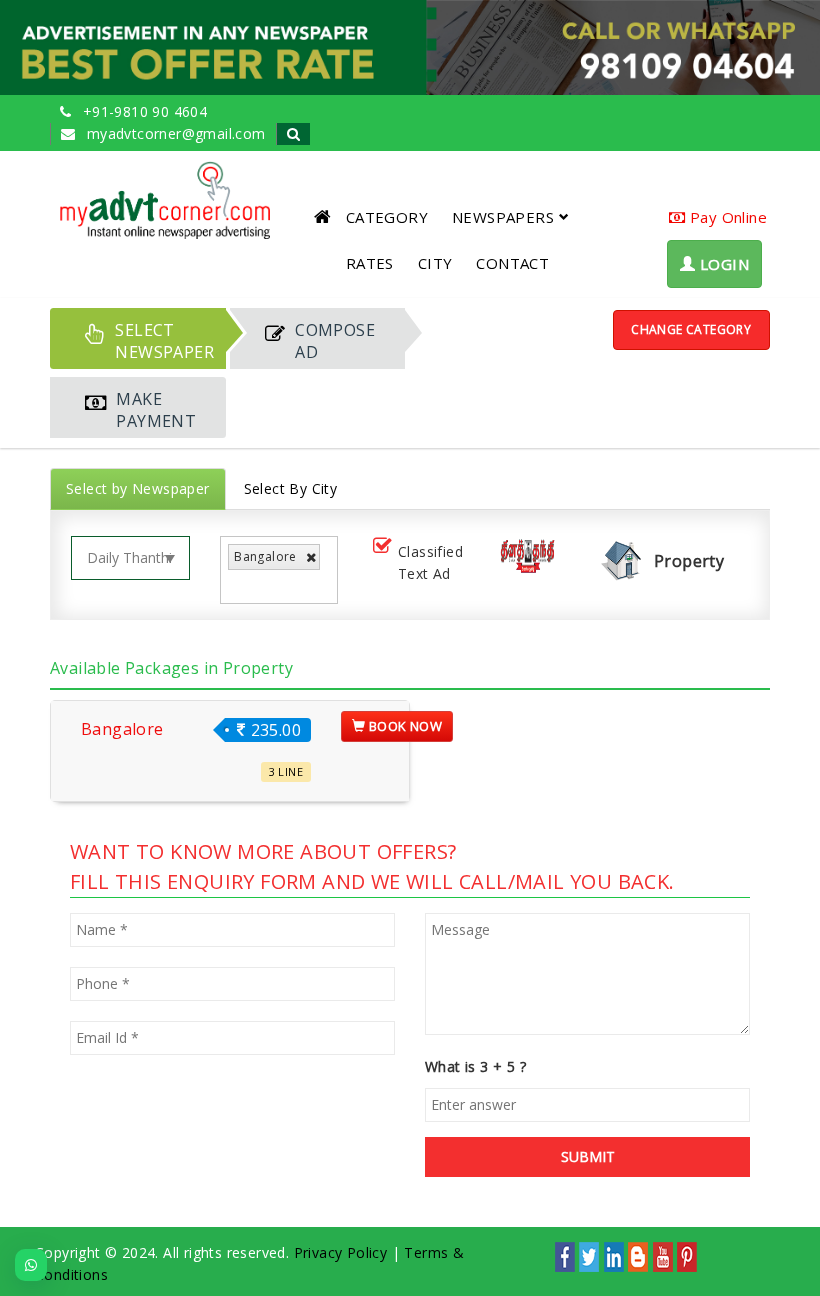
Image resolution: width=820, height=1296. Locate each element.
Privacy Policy (341, 1252)
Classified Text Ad (430, 562)
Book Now (404, 726)
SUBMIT (588, 1156)
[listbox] (239, 585)
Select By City (291, 488)
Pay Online (726, 217)
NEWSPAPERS (503, 217)
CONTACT (512, 263)
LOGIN (722, 264)
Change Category (691, 329)
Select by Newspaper (138, 488)
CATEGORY (387, 217)
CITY (435, 263)
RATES (370, 263)
